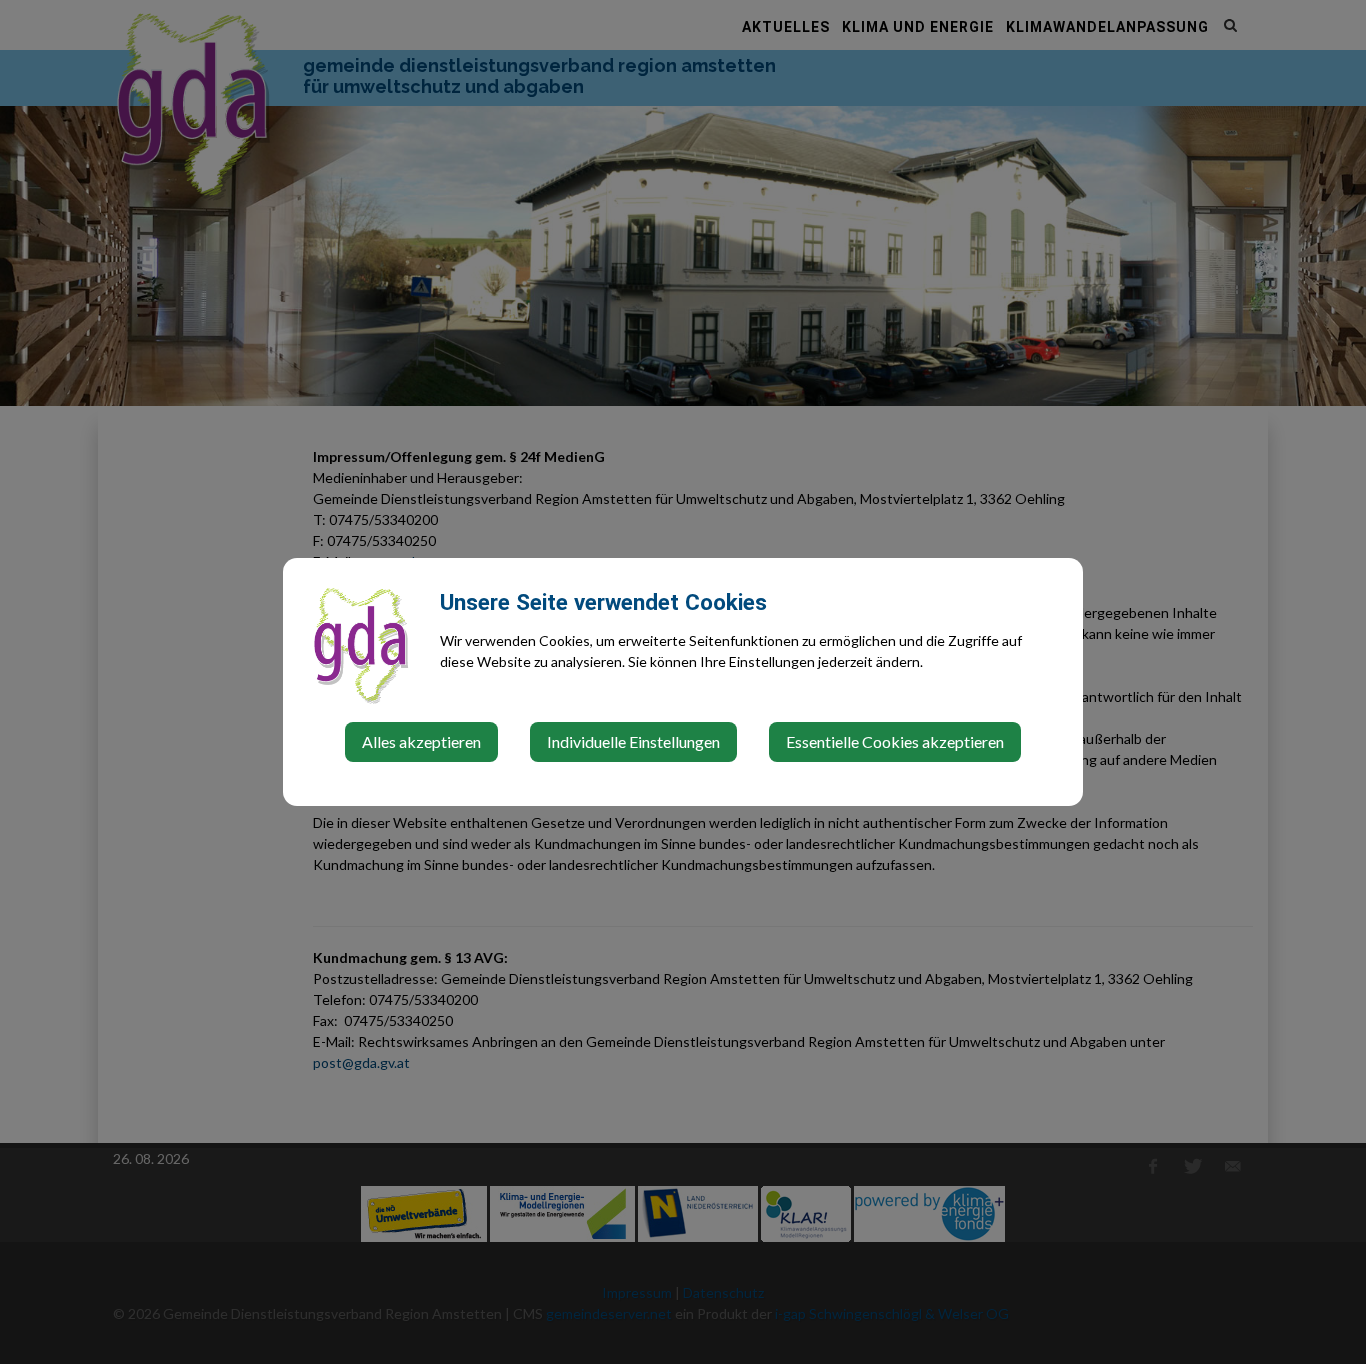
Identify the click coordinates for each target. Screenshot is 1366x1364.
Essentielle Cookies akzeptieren (895, 741)
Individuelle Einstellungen (633, 741)
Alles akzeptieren (421, 741)
